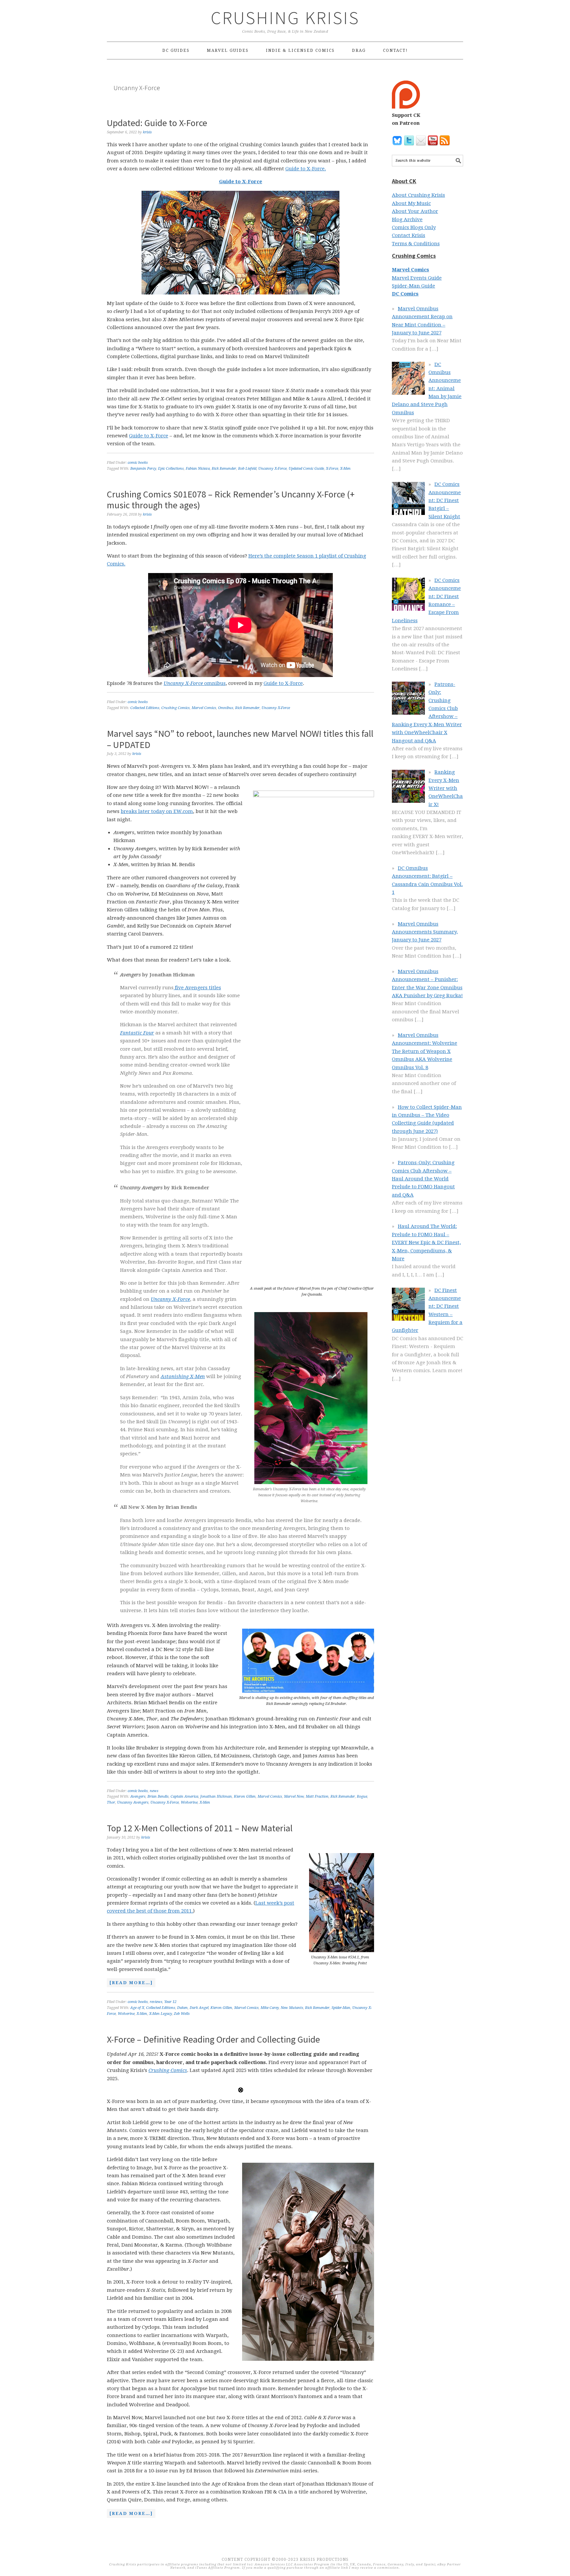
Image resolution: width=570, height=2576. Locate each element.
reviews (156, 2002)
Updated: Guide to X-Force (157, 123)
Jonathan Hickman (216, 1796)
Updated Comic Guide (306, 469)
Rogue (362, 1796)
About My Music (411, 203)
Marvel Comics (204, 708)
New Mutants (292, 2008)
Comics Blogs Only (414, 227)
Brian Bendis (158, 1796)
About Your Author (415, 211)
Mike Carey (270, 2008)
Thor (111, 1802)
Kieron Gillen (245, 1796)
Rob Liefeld (247, 469)
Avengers (138, 1796)
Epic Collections (171, 469)
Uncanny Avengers (133, 1802)
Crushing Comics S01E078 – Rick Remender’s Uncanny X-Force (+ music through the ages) (231, 500)
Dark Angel (199, 2008)
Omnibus (226, 708)
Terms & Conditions (416, 244)
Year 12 (170, 2002)
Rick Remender (224, 469)
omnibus (195, 683)
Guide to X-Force (241, 182)
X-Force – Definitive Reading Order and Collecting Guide (213, 2039)
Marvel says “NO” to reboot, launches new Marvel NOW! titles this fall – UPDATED (240, 739)
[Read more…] (130, 1983)
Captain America (184, 1796)
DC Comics (405, 294)
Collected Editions (145, 708)
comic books (138, 463)
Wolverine (189, 1802)
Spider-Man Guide (413, 286)
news (154, 1791)
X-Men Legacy (160, 2014)
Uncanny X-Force (272, 469)
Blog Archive (407, 220)
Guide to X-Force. (306, 169)
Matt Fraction (317, 1796)
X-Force (332, 469)
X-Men (345, 469)
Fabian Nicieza (198, 469)
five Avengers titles (197, 988)
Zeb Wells (182, 2014)
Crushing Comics (175, 708)
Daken (182, 2008)
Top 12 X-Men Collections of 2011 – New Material (200, 1828)
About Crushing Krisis (418, 195)
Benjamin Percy (143, 469)
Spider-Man (341, 2008)
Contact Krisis (409, 235)
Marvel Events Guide (417, 278)
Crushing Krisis (285, 18)
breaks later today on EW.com (157, 811)
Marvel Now (294, 1796)
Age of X (137, 2008)
